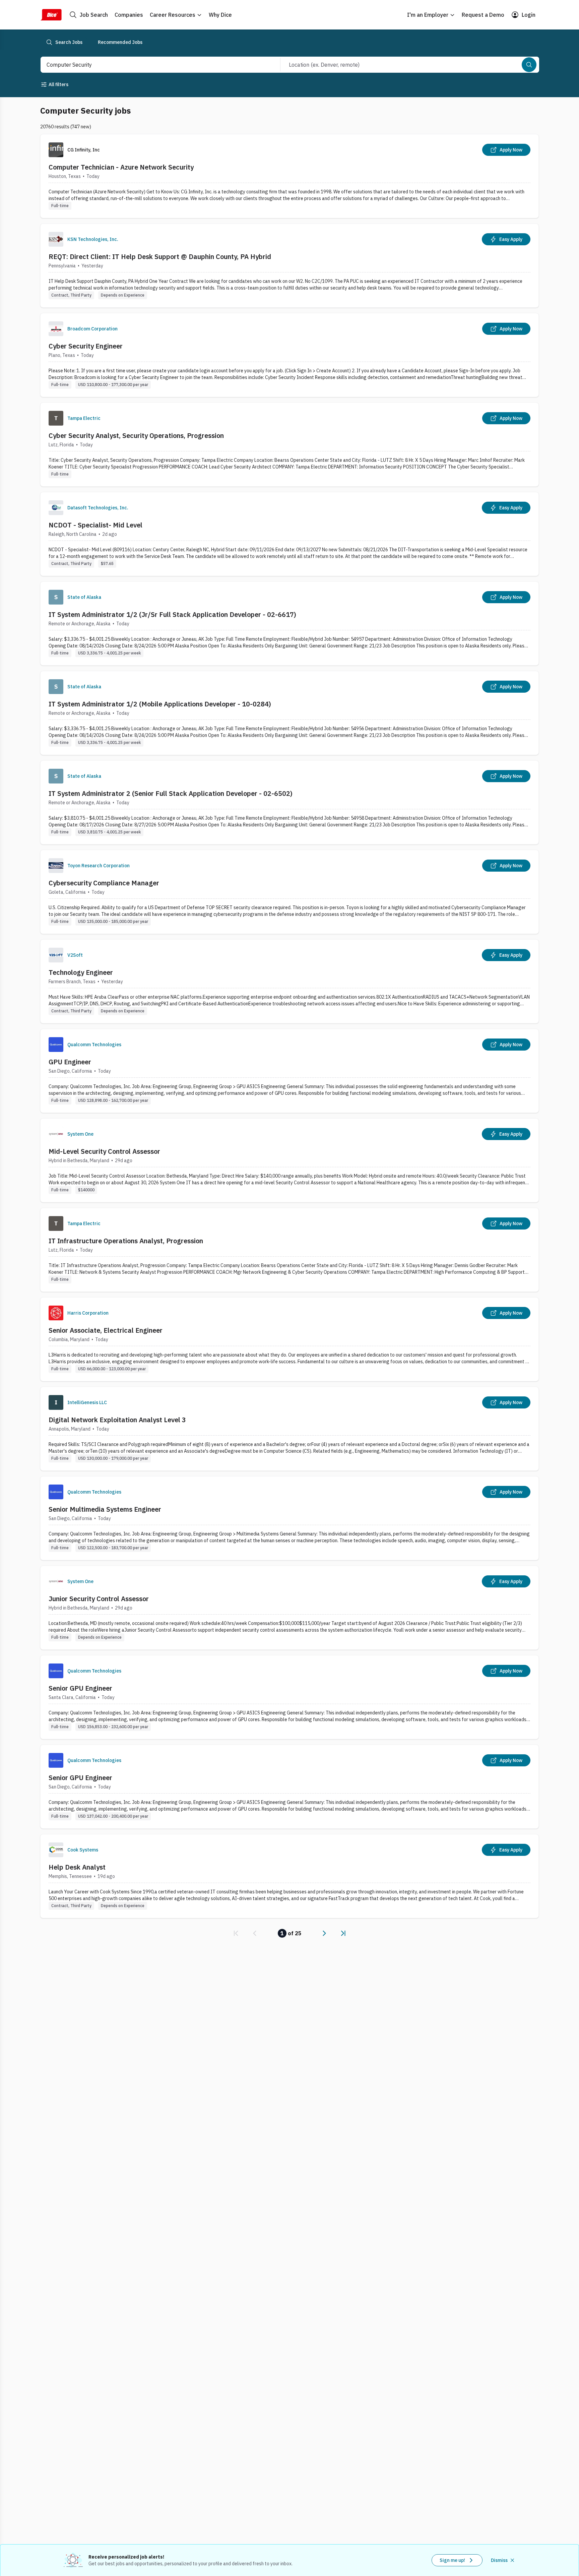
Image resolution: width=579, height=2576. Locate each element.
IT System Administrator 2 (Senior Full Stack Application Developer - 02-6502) (171, 793)
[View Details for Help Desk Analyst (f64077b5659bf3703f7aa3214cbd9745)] (289, 1876)
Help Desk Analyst (77, 1867)
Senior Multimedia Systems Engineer (105, 1509)
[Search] (529, 65)
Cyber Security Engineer (86, 346)
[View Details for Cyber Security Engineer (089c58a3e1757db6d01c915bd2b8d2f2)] (289, 355)
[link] (236, 1933)
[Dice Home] (51, 15)
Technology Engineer (81, 972)
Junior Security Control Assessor (99, 1599)
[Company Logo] (56, 239)
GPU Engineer (70, 1062)
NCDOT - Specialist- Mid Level (95, 525)
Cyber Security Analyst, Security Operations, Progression (136, 435)
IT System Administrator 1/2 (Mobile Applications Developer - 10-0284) (160, 704)
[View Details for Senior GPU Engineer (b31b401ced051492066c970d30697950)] (289, 1697)
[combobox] (153, 65)
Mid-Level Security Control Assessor (104, 1151)
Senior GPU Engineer (80, 1688)
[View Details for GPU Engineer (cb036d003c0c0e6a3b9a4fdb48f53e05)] (289, 1071)
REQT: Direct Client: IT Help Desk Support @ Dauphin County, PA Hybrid (160, 257)
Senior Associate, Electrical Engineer (106, 1330)
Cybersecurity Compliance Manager (104, 883)
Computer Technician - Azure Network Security (121, 167)
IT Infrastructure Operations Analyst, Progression (126, 1241)
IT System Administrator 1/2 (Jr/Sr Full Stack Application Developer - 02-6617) (172, 614)
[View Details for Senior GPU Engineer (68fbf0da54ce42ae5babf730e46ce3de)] (289, 1787)
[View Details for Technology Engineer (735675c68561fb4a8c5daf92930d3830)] (289, 981)
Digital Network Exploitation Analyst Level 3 (117, 1420)
